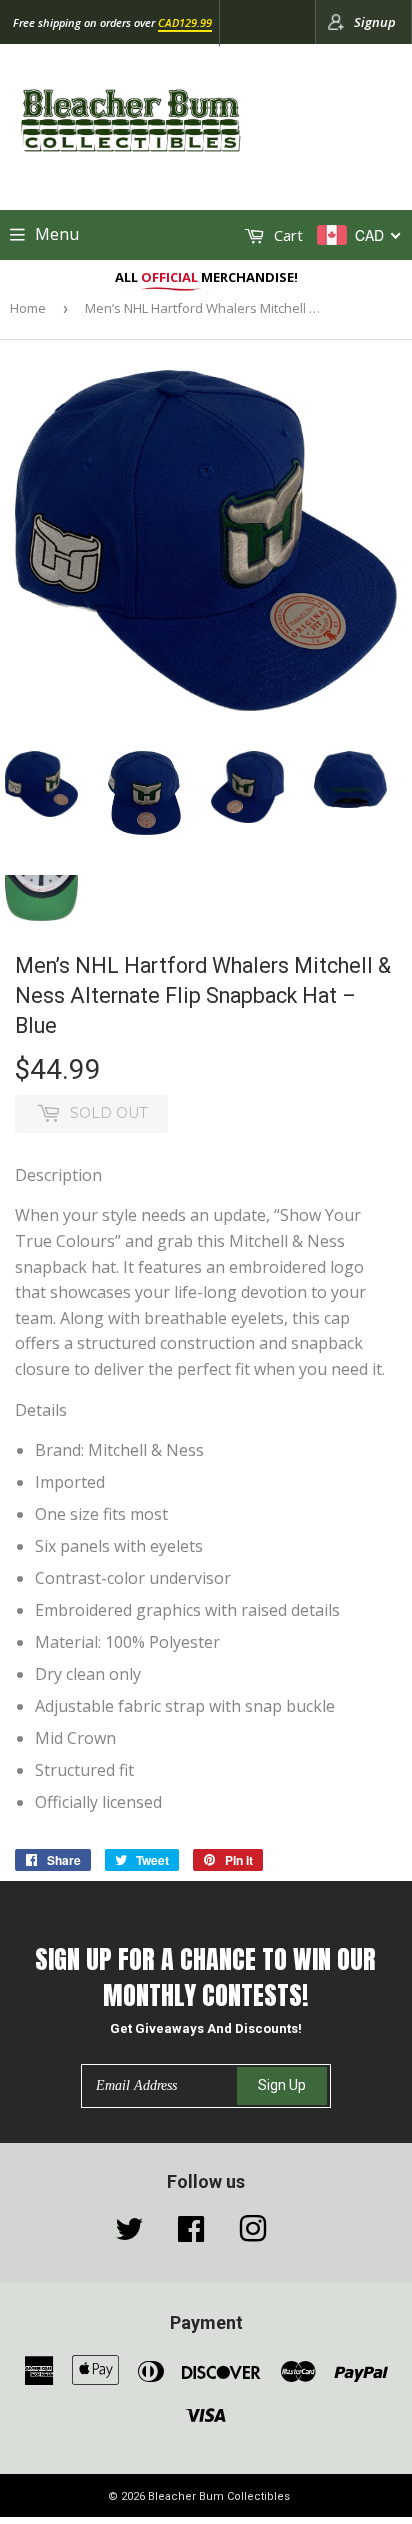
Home (28, 308)
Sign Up (282, 2085)
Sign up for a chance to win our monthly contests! (205, 1977)
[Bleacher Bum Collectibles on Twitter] (129, 2234)
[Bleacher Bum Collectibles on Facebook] (191, 2234)
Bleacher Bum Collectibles (219, 2496)
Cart (286, 235)
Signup (375, 22)
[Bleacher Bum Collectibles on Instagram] (253, 2234)
